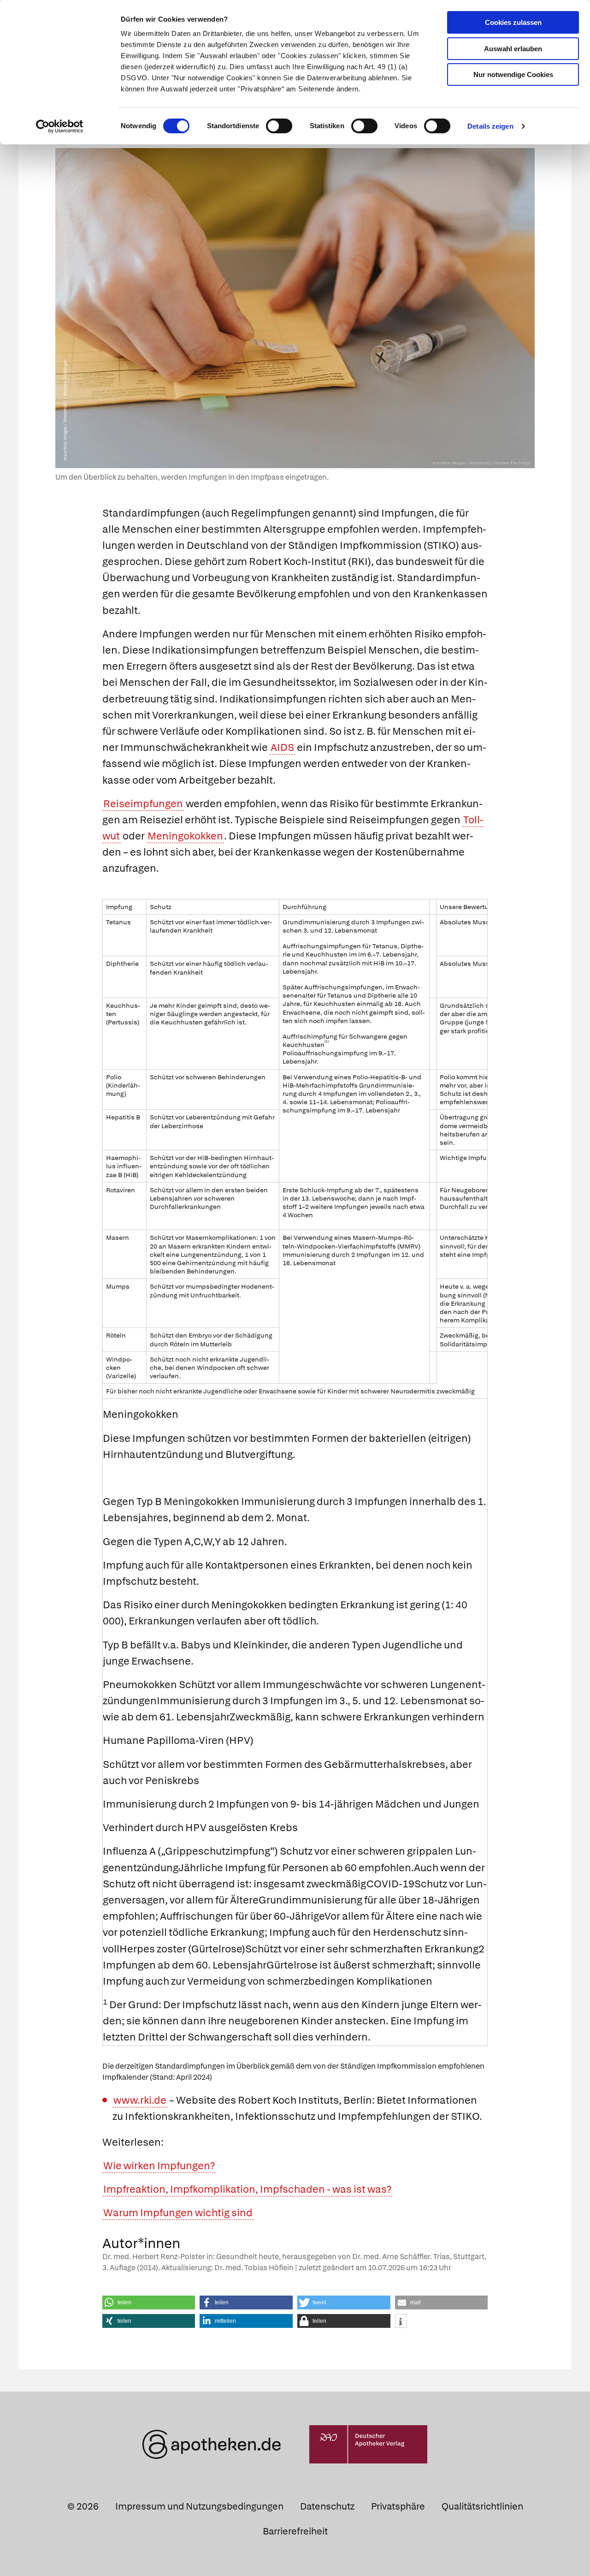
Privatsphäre (398, 2506)
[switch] (279, 126)
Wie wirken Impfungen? (159, 2166)
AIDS (282, 747)
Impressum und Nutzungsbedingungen (199, 2506)
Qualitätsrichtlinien (482, 2506)
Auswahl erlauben (513, 49)
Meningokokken (185, 836)
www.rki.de (140, 2100)
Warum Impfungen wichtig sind (178, 2213)
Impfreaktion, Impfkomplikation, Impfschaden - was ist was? (247, 2189)
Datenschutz (327, 2506)
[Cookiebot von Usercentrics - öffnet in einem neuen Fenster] (60, 126)
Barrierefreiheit (295, 2531)
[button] (149, 2302)
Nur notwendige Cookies (513, 74)
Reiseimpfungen (143, 804)
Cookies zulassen (513, 22)
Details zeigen (490, 126)
